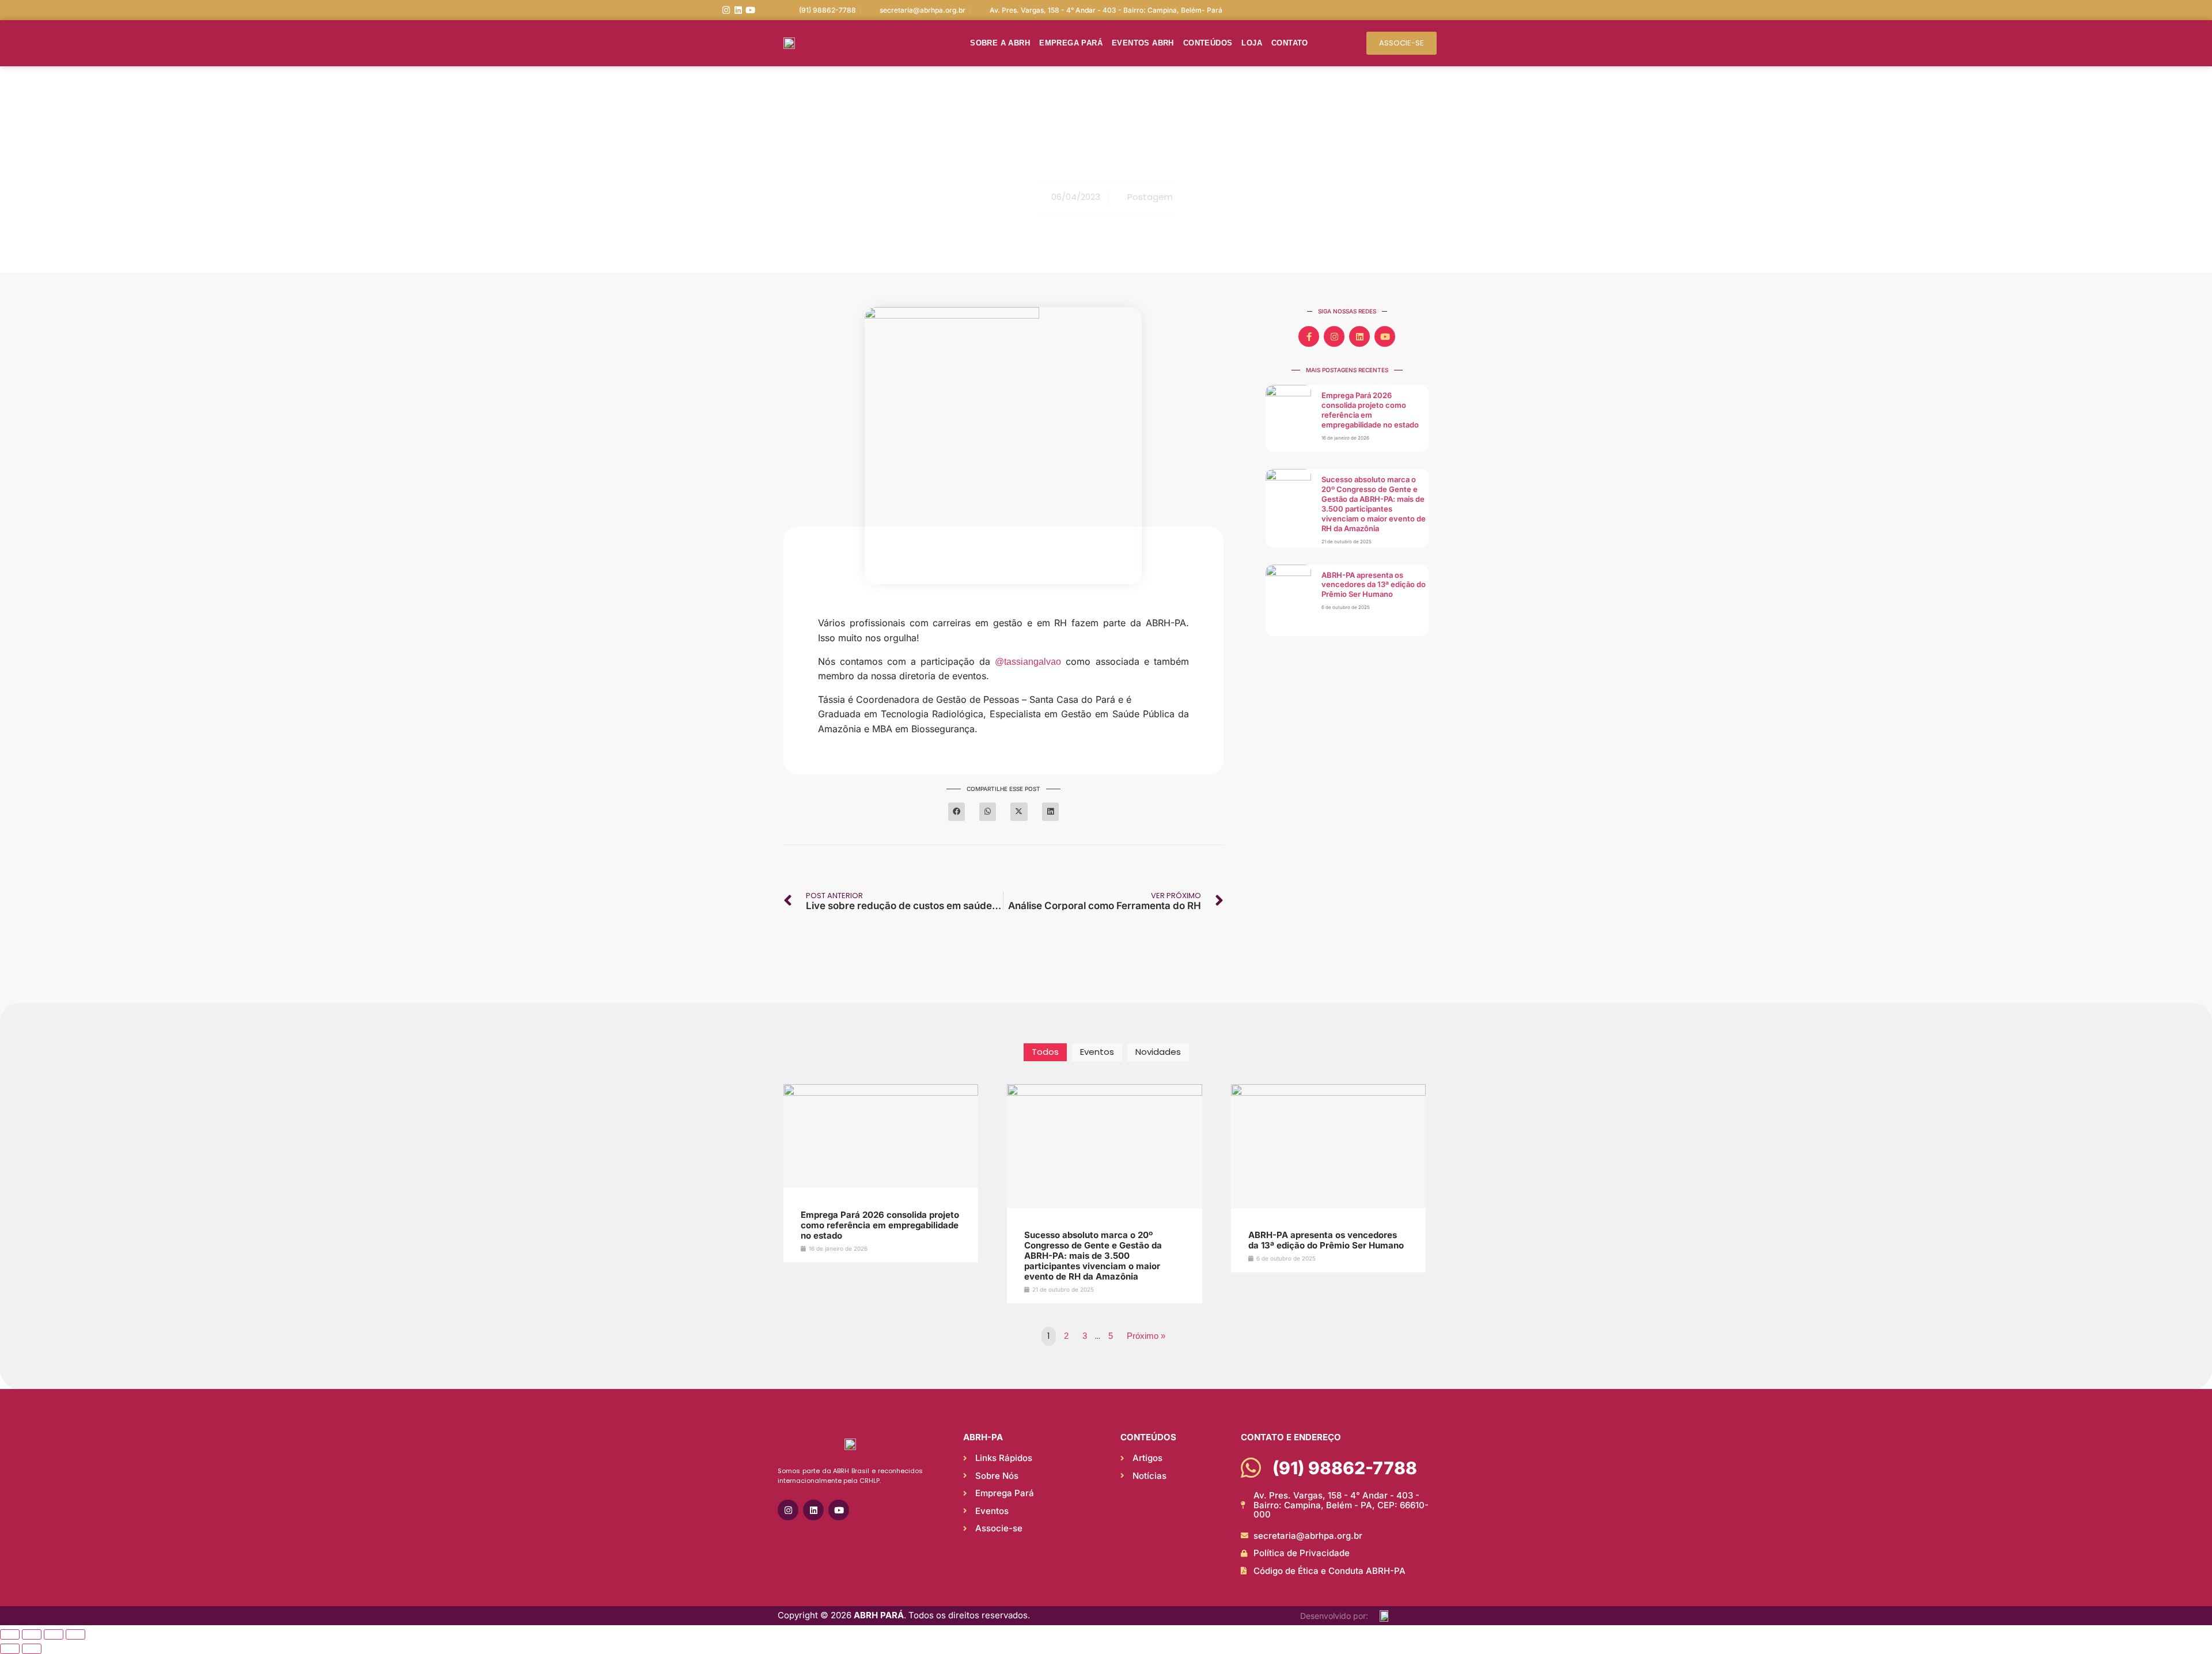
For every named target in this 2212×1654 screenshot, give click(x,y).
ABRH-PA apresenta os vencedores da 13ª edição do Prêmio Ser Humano (1374, 585)
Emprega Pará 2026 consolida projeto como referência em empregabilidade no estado (1370, 410)
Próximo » (1146, 1336)
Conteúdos (1208, 43)
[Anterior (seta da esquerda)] (10, 1649)
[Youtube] (750, 10)
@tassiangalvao (1028, 662)
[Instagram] (726, 10)
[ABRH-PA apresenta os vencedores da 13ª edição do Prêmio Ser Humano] (1328, 1093)
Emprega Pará (1071, 43)
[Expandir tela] (32, 1634)
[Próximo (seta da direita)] (32, 1649)
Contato (1290, 43)
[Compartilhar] (54, 1634)
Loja (1252, 43)
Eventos (1097, 1052)
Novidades (1158, 1052)
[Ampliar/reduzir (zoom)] (10, 1634)
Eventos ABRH (1143, 43)
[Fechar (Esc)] (75, 1634)
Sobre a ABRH (1000, 43)
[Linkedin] (738, 10)
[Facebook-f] (1309, 336)
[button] (957, 812)
